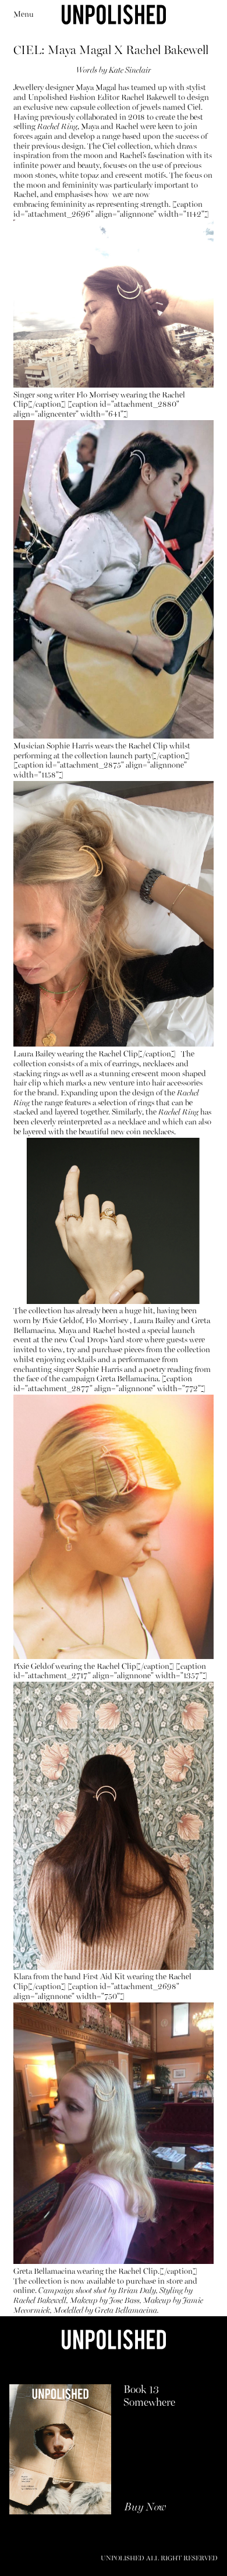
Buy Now (146, 2508)
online (24, 2291)
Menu (24, 15)
